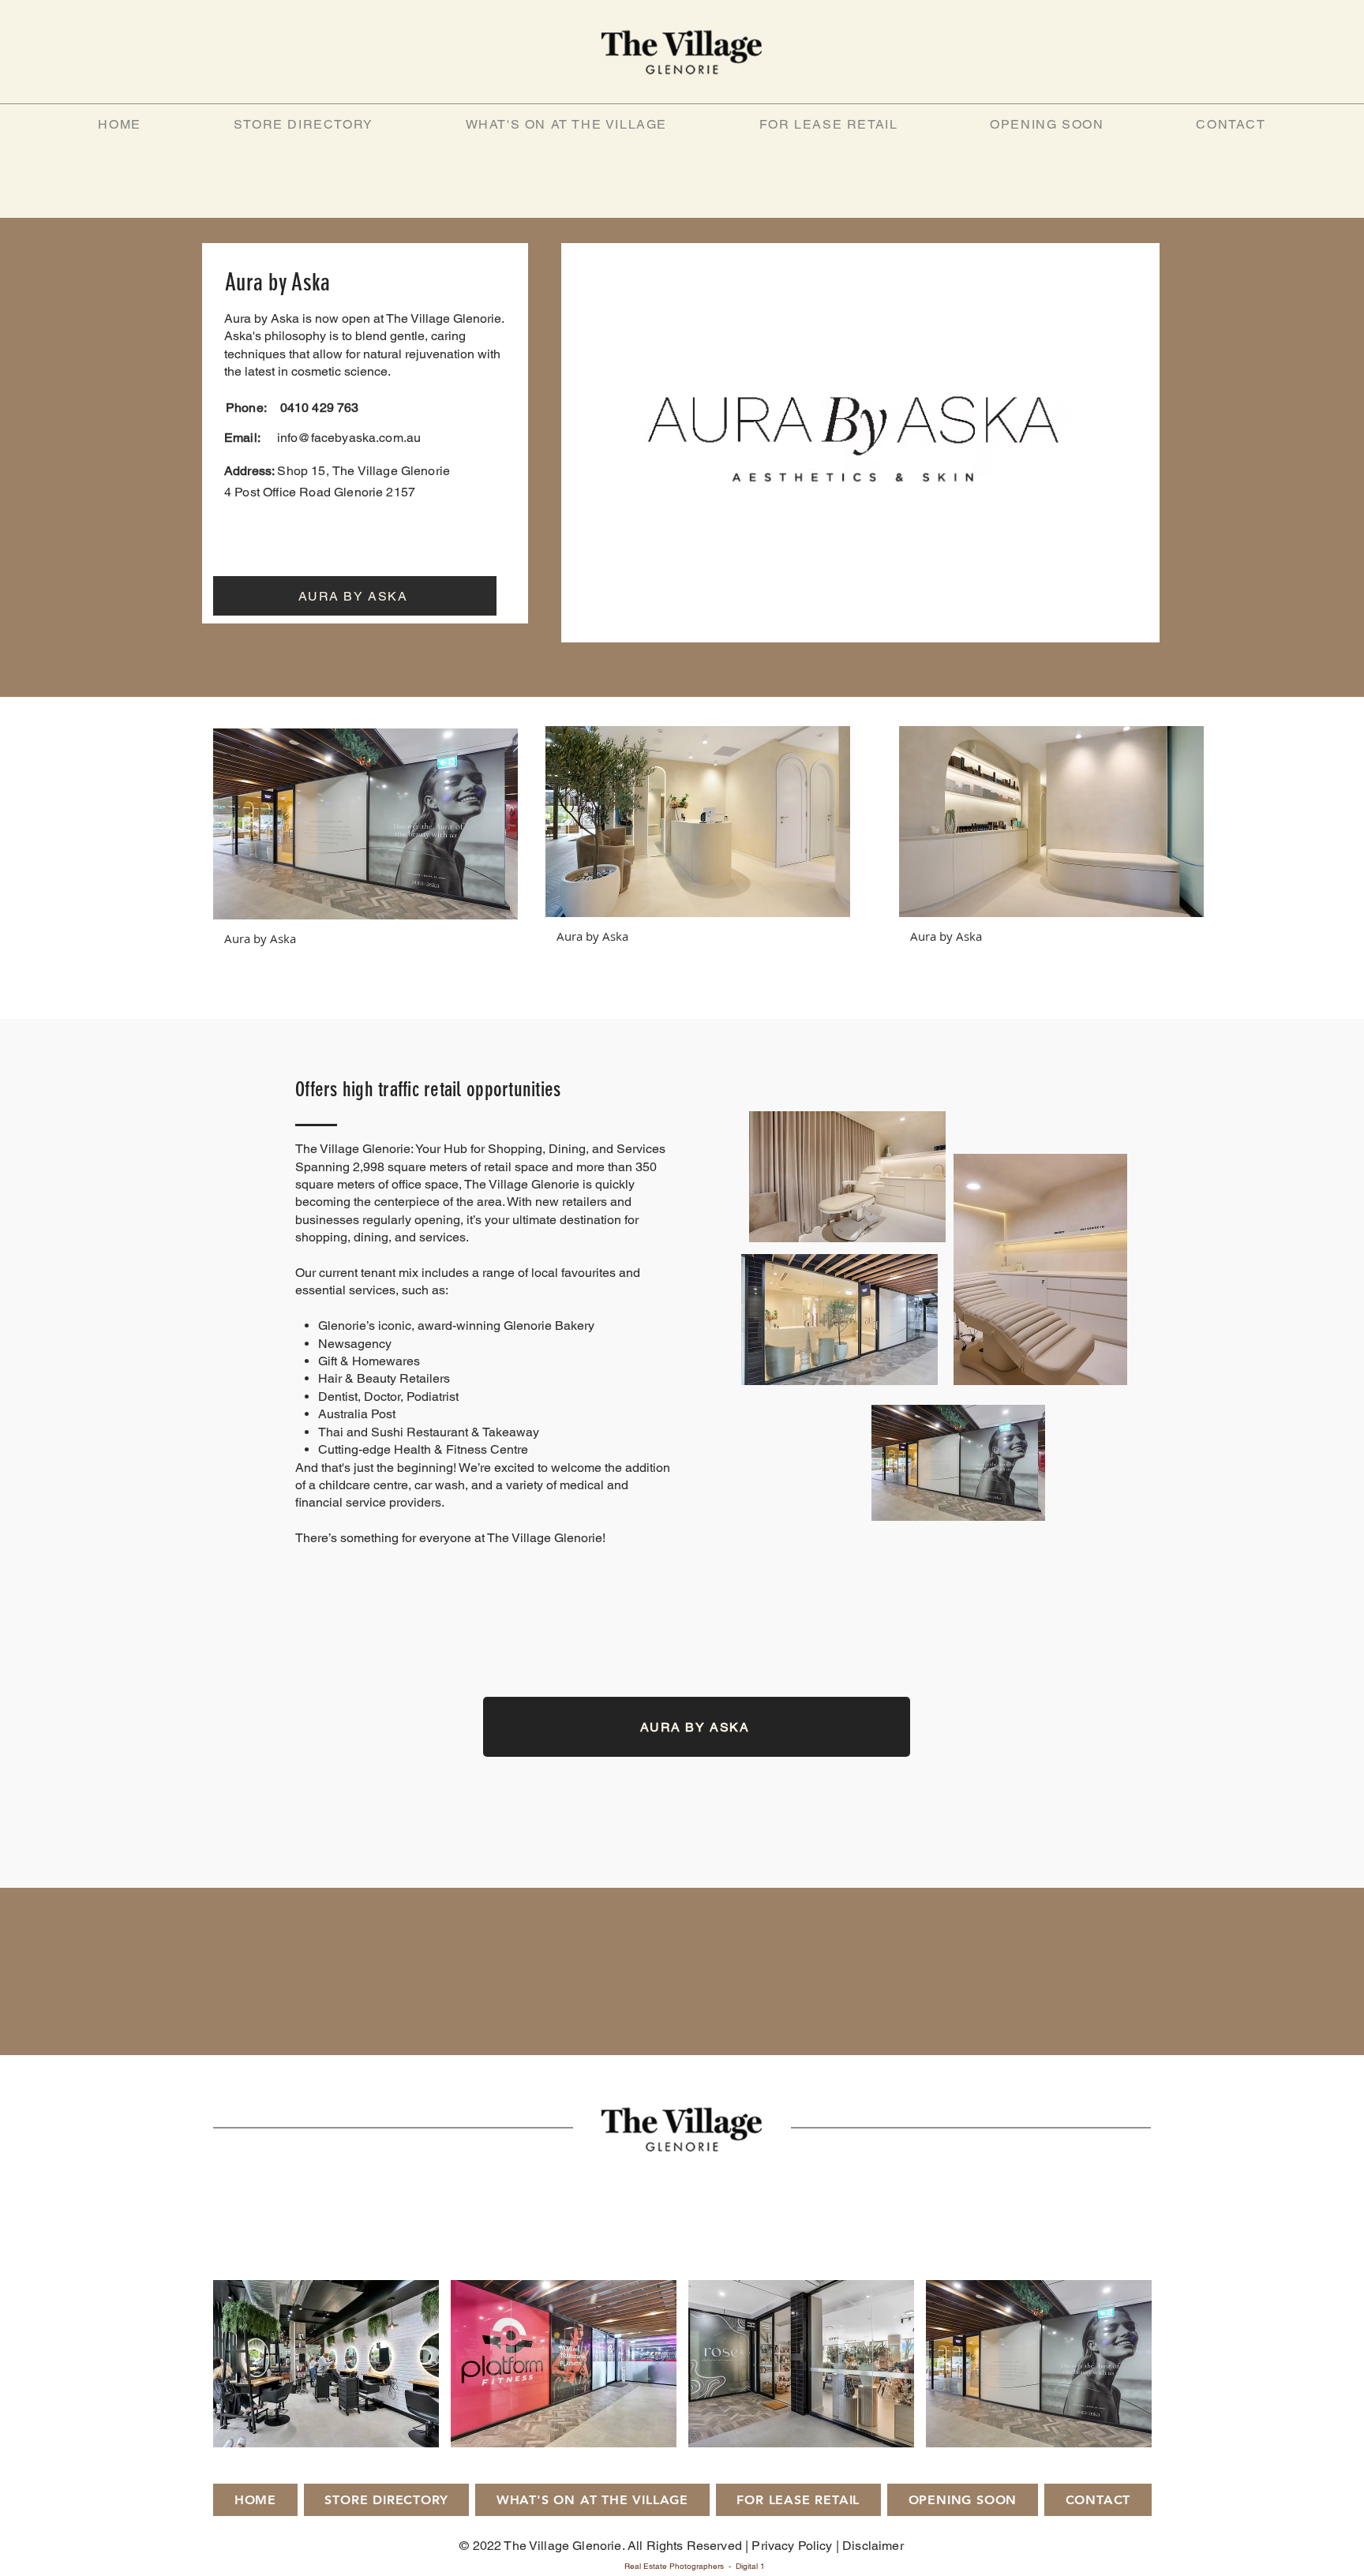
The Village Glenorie (393, 471)
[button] (365, 844)
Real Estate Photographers (674, 2566)
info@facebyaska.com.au (349, 438)
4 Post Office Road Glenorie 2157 (320, 492)
